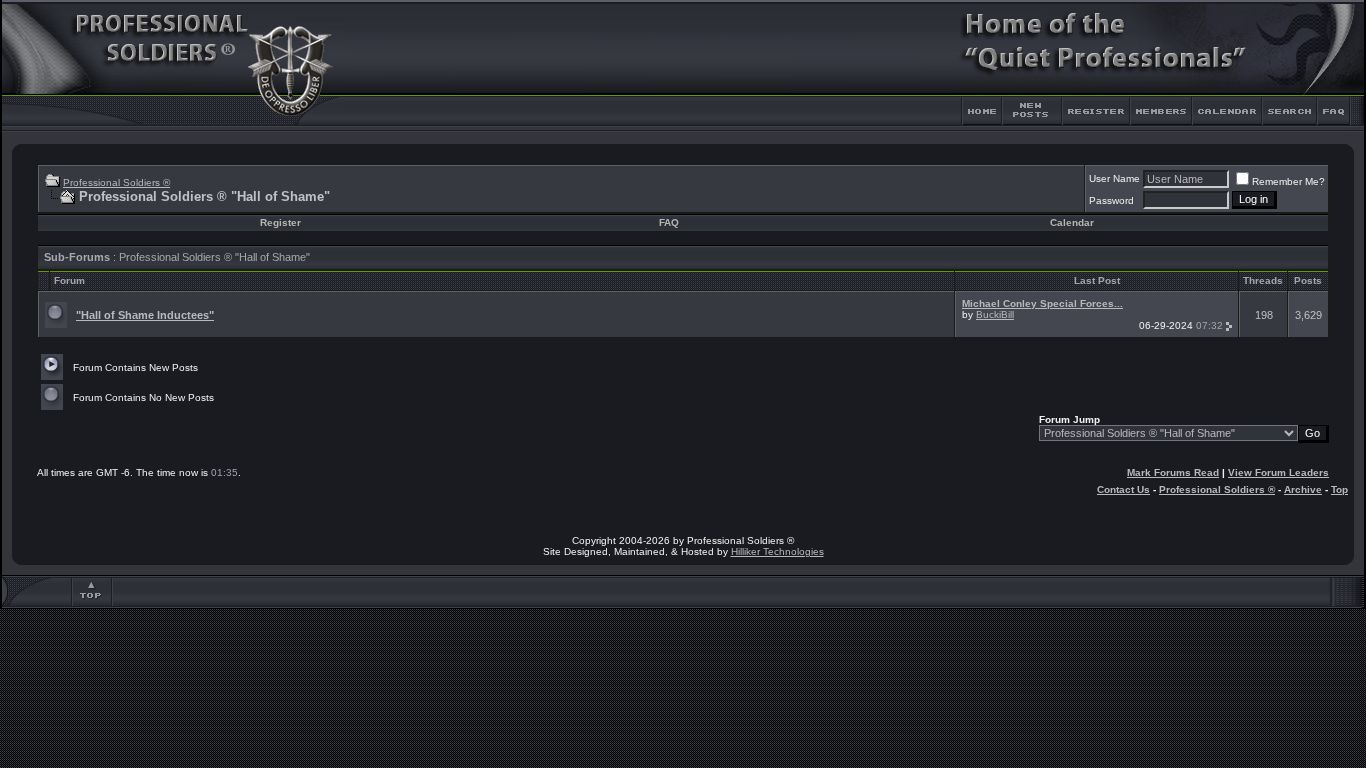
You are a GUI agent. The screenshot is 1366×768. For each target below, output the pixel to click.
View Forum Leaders (1278, 472)
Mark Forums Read (1173, 472)
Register (280, 222)
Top (1339, 489)
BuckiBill (995, 314)
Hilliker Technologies (777, 551)
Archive (1303, 489)
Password (1111, 200)
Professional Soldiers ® (116, 182)
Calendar (1072, 222)
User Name (1114, 178)
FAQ (669, 222)
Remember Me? (1288, 181)
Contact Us (1123, 489)
